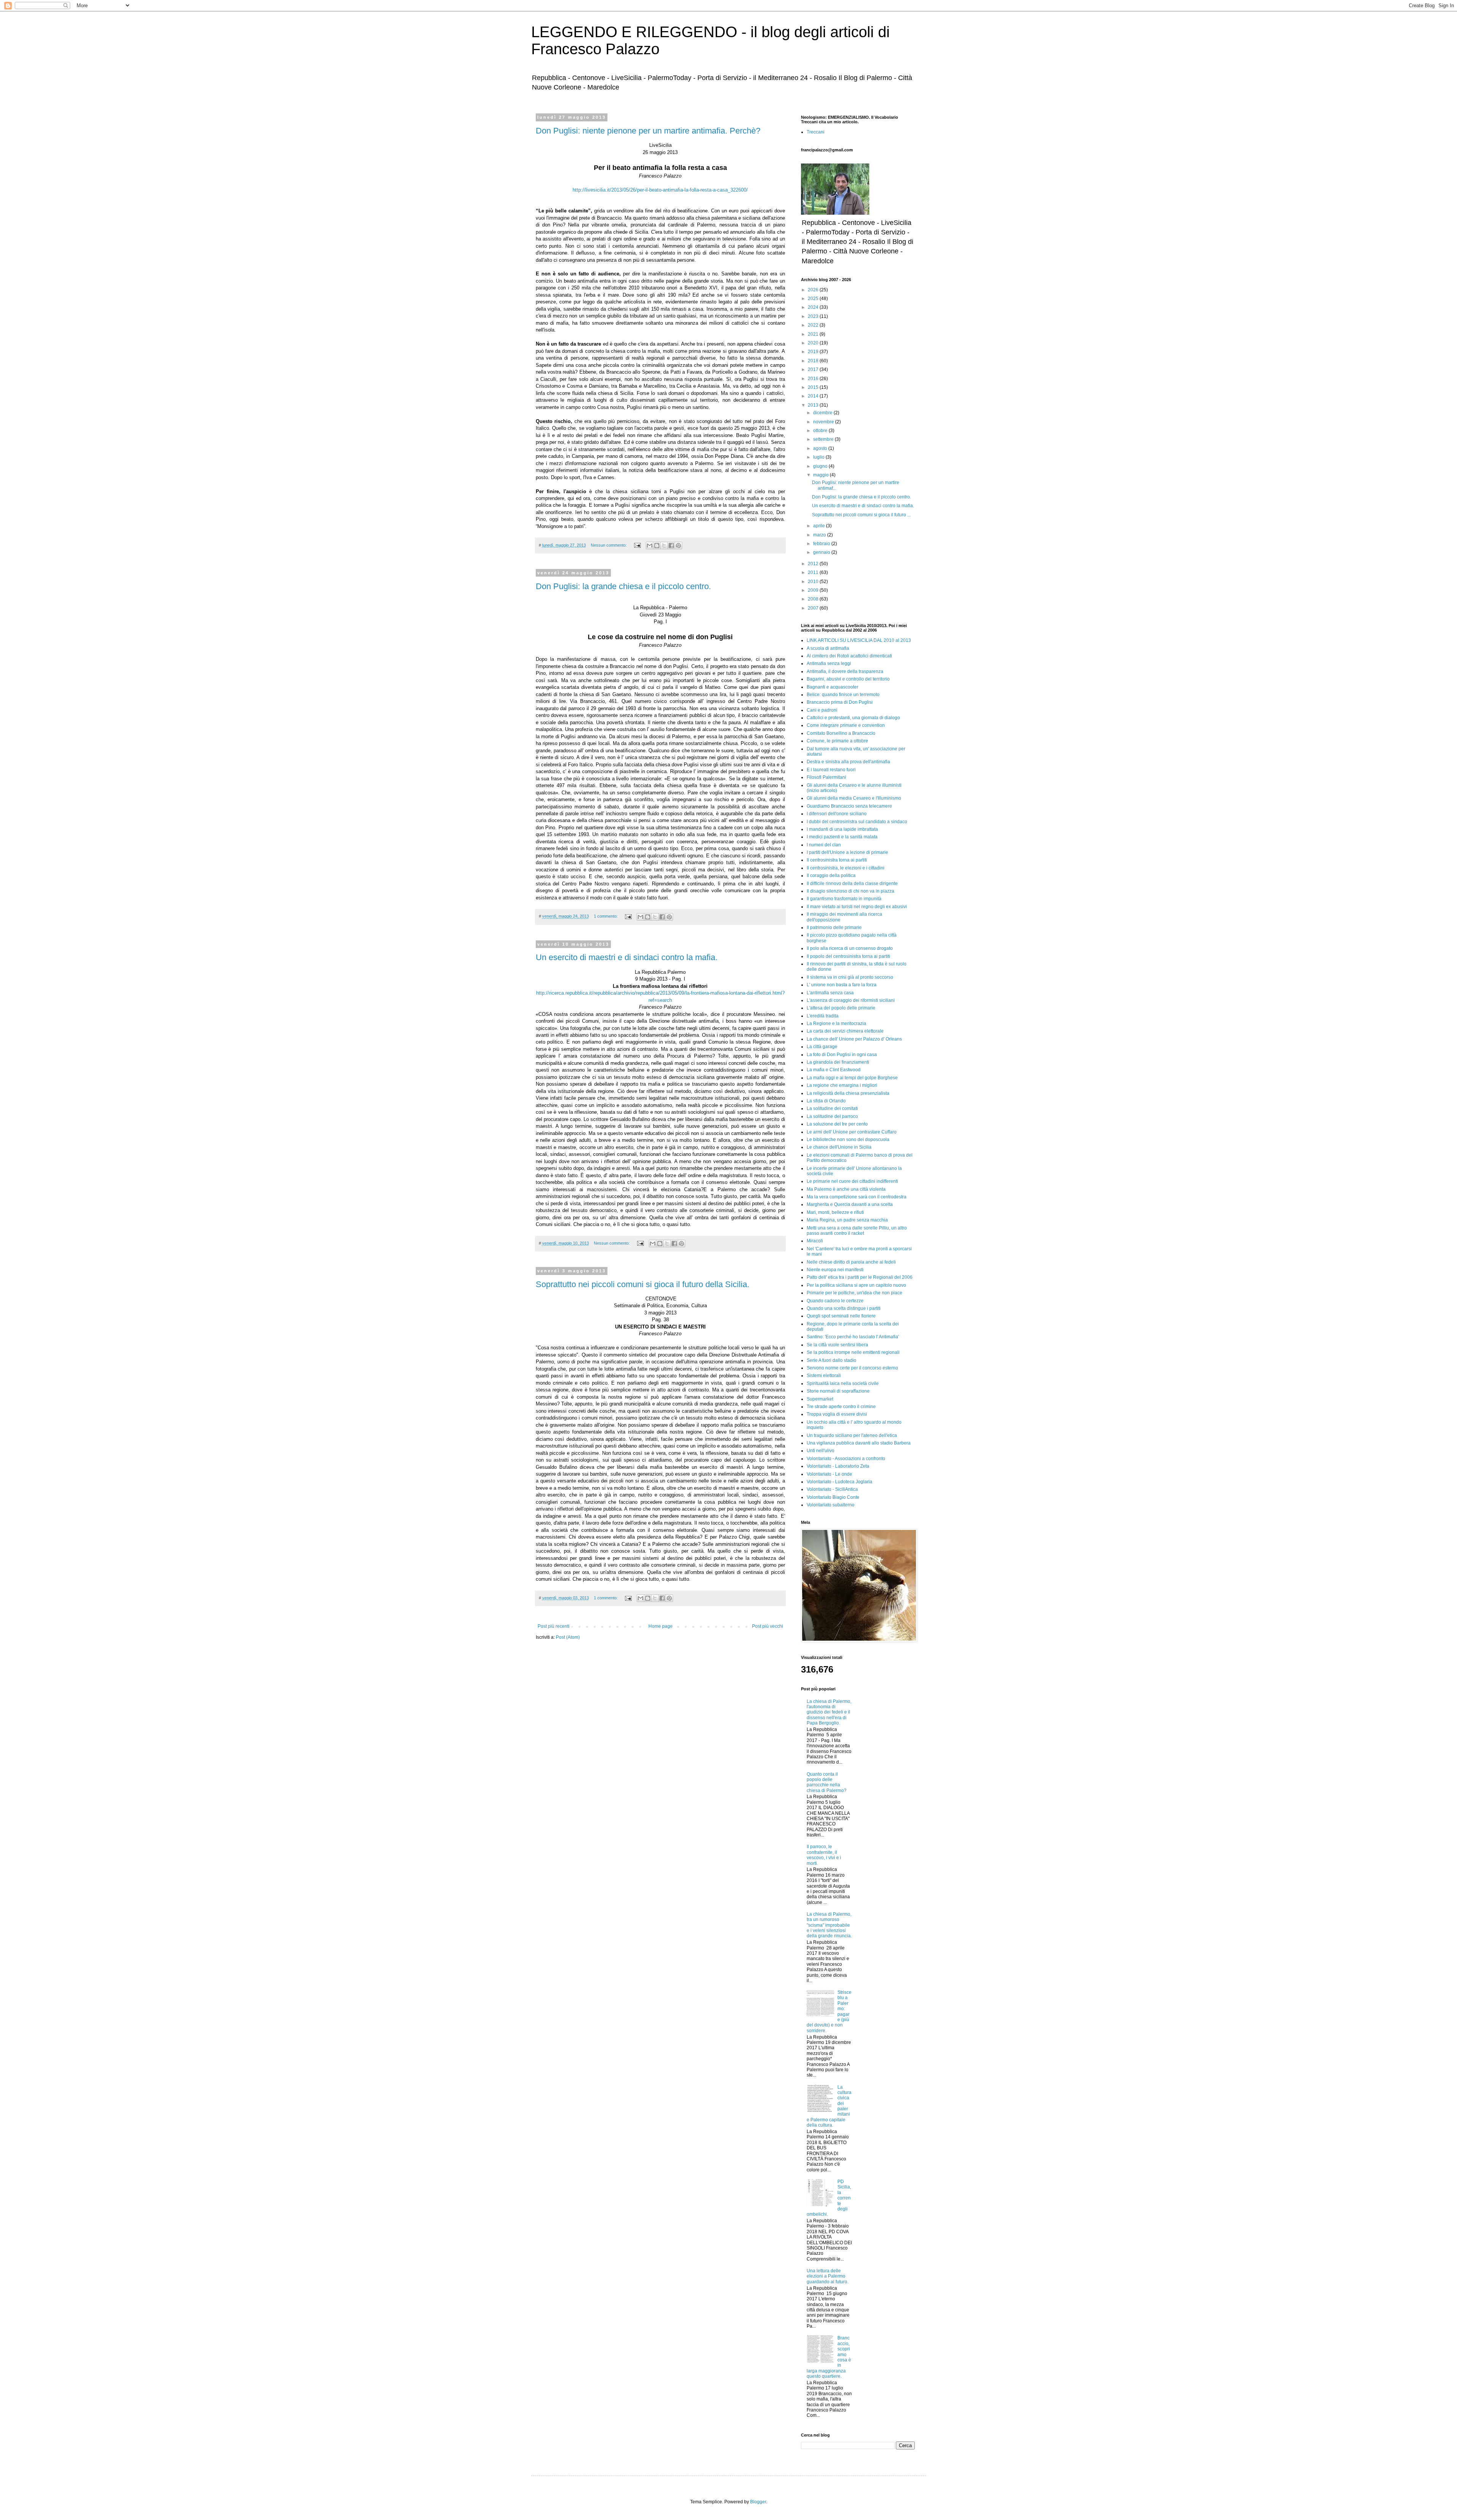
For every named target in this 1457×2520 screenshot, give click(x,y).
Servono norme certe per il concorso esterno (852, 1368)
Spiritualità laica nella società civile (843, 1383)
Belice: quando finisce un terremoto (843, 695)
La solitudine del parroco (832, 1116)
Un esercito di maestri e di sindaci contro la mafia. (627, 957)
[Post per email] (637, 545)
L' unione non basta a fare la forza (842, 985)
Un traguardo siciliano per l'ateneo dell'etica (852, 1435)
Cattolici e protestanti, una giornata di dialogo (853, 718)
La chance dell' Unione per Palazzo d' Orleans (854, 1039)
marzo (820, 535)
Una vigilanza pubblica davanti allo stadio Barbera (859, 1443)
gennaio (822, 552)
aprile (820, 526)
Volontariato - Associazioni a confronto (846, 1459)
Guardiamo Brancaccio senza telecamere (849, 806)
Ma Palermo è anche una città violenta (846, 1189)
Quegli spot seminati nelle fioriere (841, 1316)
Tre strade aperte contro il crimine (841, 1407)
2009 (814, 590)
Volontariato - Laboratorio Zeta (838, 1466)
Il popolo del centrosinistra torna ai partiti (848, 956)
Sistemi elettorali (824, 1376)
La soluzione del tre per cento (837, 1124)
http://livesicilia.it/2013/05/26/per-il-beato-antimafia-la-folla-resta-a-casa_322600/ (660, 190)
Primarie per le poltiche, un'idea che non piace (854, 1293)
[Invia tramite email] (650, 546)
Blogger (758, 2502)
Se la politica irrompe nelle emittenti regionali (853, 1352)
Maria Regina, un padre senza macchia (847, 1220)
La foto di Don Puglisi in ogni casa (842, 1055)
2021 (814, 334)
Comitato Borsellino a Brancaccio (841, 733)
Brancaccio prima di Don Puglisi (840, 702)
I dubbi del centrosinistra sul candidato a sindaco (857, 822)
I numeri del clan (824, 845)
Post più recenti (554, 1626)
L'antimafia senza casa (830, 993)
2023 (814, 316)
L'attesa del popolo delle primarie (841, 1008)
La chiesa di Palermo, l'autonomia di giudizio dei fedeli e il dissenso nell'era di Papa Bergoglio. (829, 1712)
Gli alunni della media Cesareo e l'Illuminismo (854, 798)
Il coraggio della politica (831, 876)
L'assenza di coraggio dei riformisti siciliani (851, 1000)
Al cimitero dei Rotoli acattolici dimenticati (849, 656)
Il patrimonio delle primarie (834, 928)
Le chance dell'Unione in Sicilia (839, 1147)
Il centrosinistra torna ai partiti (837, 860)
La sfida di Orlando (826, 1101)
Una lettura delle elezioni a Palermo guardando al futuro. (828, 2276)
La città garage (822, 1047)
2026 (814, 290)
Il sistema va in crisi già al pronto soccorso (850, 977)
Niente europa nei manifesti (835, 1270)
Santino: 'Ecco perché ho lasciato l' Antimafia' (853, 1337)
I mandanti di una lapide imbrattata (842, 829)
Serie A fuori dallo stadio (832, 1360)
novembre (824, 422)
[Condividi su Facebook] (671, 546)
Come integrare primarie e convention (846, 725)
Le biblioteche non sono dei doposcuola (848, 1140)
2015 (814, 387)
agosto (821, 448)
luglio (819, 457)
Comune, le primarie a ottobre (837, 741)
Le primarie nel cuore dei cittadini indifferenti (852, 1181)
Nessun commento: (609, 545)
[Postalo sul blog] (657, 546)
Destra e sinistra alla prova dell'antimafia (848, 762)
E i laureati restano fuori (831, 770)
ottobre (821, 431)
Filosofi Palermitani (826, 777)
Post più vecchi (768, 1626)
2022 (814, 325)
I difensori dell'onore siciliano (837, 814)
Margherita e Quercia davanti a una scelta (850, 1204)
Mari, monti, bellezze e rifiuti (835, 1212)
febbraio (822, 544)
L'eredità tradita (823, 1016)
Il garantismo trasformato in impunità (844, 899)
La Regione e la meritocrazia (836, 1023)
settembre (824, 439)
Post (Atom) (568, 1637)
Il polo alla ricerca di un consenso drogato (850, 948)
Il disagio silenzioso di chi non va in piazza (850, 891)
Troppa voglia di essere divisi (837, 1414)
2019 (814, 352)
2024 (814, 307)
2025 (814, 299)
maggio (821, 475)
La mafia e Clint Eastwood (834, 1070)
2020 (814, 343)
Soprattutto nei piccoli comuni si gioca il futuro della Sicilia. (643, 1284)
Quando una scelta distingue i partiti (844, 1308)
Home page (661, 1626)
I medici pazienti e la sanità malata (842, 837)
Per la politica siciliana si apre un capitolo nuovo (856, 1285)
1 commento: (606, 916)
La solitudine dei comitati (832, 1108)
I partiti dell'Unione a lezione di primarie (847, 852)
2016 (814, 379)
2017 (814, 369)
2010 (814, 582)
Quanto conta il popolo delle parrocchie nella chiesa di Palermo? (827, 1782)
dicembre (823, 413)
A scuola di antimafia (828, 648)
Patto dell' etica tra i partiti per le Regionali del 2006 (860, 1277)
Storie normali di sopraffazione (838, 1391)
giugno (821, 466)
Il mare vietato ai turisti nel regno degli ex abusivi (857, 907)
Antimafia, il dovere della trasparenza (845, 671)
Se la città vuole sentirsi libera (837, 1345)
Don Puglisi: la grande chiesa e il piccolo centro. (623, 586)
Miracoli (815, 1241)
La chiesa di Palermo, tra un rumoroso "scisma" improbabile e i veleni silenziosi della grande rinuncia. (829, 1925)
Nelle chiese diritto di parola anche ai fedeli (851, 1262)
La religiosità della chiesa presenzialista (848, 1093)
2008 (814, 599)
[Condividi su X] (664, 546)
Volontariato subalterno (831, 1505)
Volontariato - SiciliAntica (832, 1489)
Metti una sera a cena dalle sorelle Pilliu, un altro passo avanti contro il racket (857, 1231)
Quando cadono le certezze (835, 1301)
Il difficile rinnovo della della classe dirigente (852, 883)
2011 (814, 572)
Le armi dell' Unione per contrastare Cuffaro (852, 1132)
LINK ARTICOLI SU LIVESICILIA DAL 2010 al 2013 (859, 640)
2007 (814, 608)
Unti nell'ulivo (821, 1451)
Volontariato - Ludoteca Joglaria (839, 1482)
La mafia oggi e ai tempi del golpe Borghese (852, 1078)
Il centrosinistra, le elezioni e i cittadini (846, 868)
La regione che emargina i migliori (842, 1085)
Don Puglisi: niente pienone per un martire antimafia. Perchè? (648, 131)
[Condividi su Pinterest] (678, 546)
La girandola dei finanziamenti (838, 1062)
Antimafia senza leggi (829, 663)
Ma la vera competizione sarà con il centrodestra (857, 1197)
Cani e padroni (822, 710)
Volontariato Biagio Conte (833, 1497)
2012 (814, 564)
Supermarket (820, 1399)
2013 (814, 405)
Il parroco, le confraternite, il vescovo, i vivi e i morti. (824, 1855)
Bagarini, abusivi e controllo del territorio (848, 679)
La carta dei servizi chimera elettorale (845, 1031)
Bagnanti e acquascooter (832, 687)
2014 (814, 396)
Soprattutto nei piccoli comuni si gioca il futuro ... (861, 515)
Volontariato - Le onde (829, 1474)
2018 (814, 361)
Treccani (816, 132)
